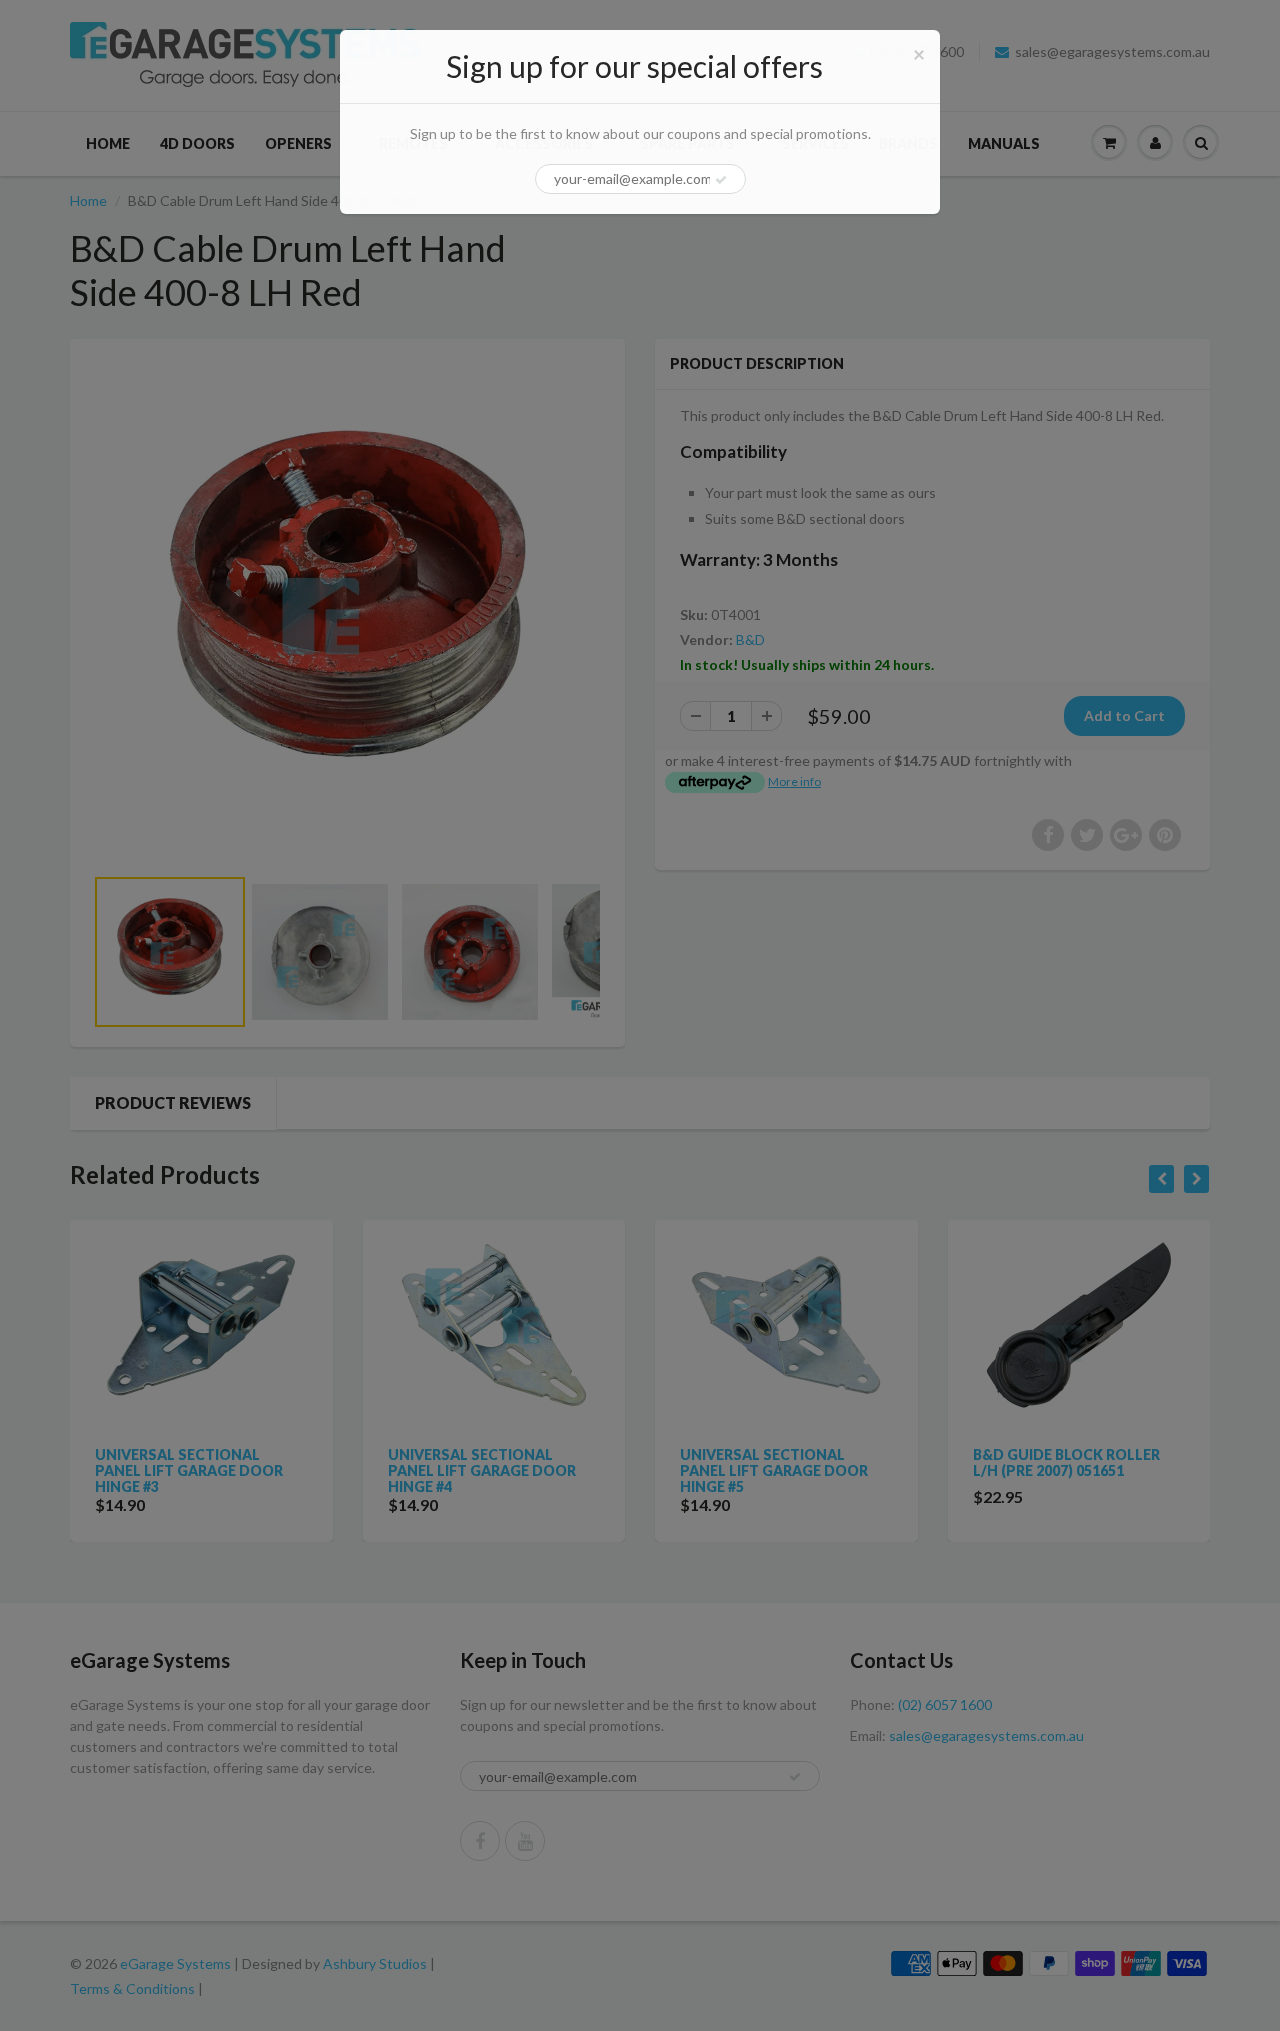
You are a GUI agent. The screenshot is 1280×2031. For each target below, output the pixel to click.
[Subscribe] (721, 180)
